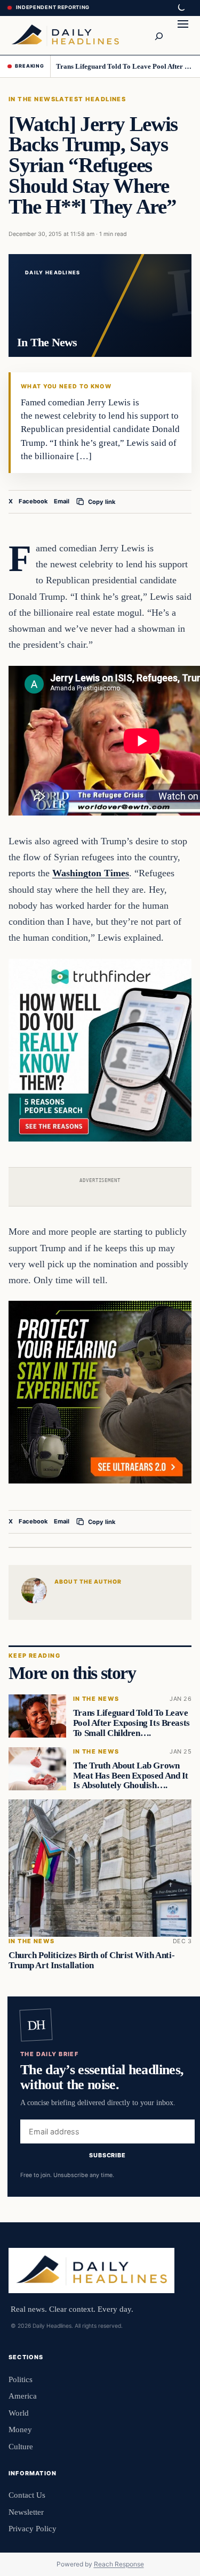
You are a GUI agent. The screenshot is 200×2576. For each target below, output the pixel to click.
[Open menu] (183, 35)
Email (62, 501)
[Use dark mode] (181, 8)
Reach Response (119, 2564)
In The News (32, 99)
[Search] (158, 35)
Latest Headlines (91, 99)
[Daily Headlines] (65, 35)
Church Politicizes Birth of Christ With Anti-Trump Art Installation (91, 1960)
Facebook (33, 501)
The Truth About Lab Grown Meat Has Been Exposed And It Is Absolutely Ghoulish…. (131, 1776)
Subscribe (107, 2155)
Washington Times (91, 873)
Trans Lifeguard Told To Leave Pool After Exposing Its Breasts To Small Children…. (124, 66)
